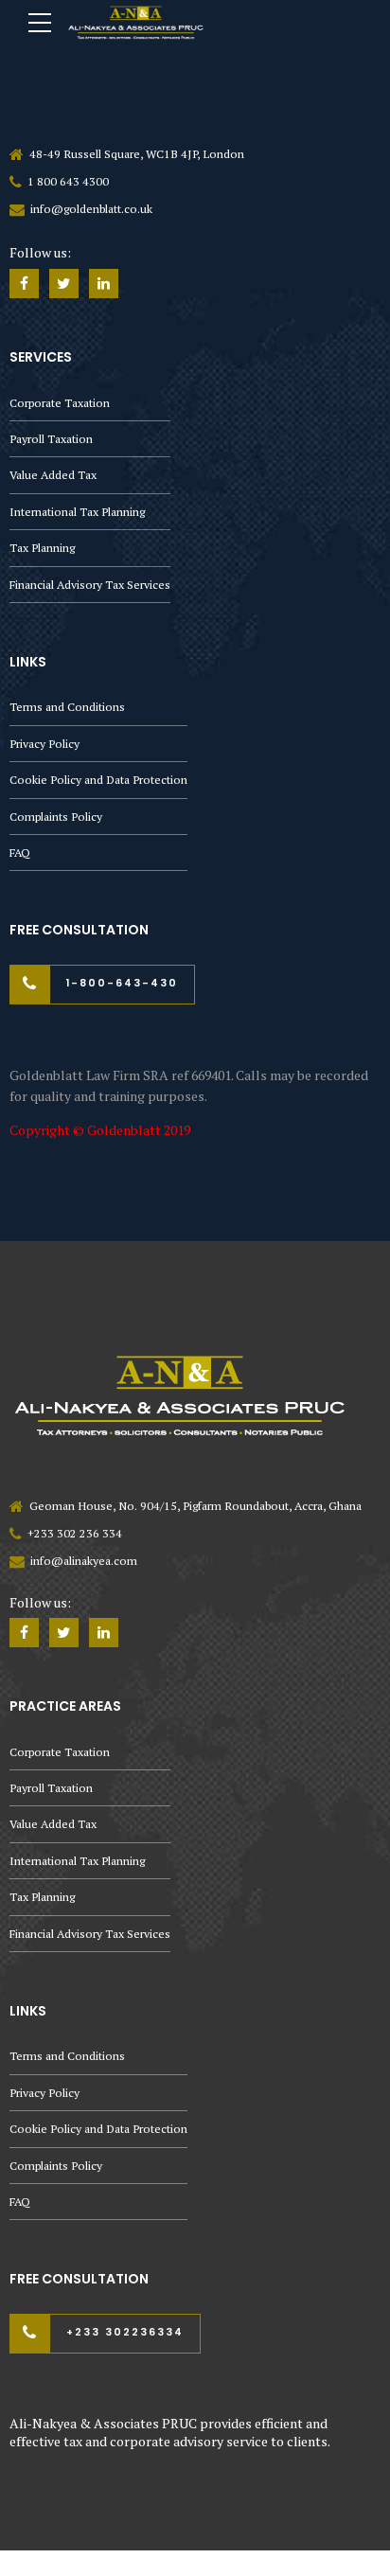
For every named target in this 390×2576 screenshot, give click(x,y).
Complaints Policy (56, 817)
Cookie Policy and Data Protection (98, 780)
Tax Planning (42, 548)
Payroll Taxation (51, 439)
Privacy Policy (44, 744)
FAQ (20, 853)
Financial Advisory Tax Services (90, 585)
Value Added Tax (53, 475)
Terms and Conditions (67, 707)
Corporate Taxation (60, 403)
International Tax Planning (77, 512)
